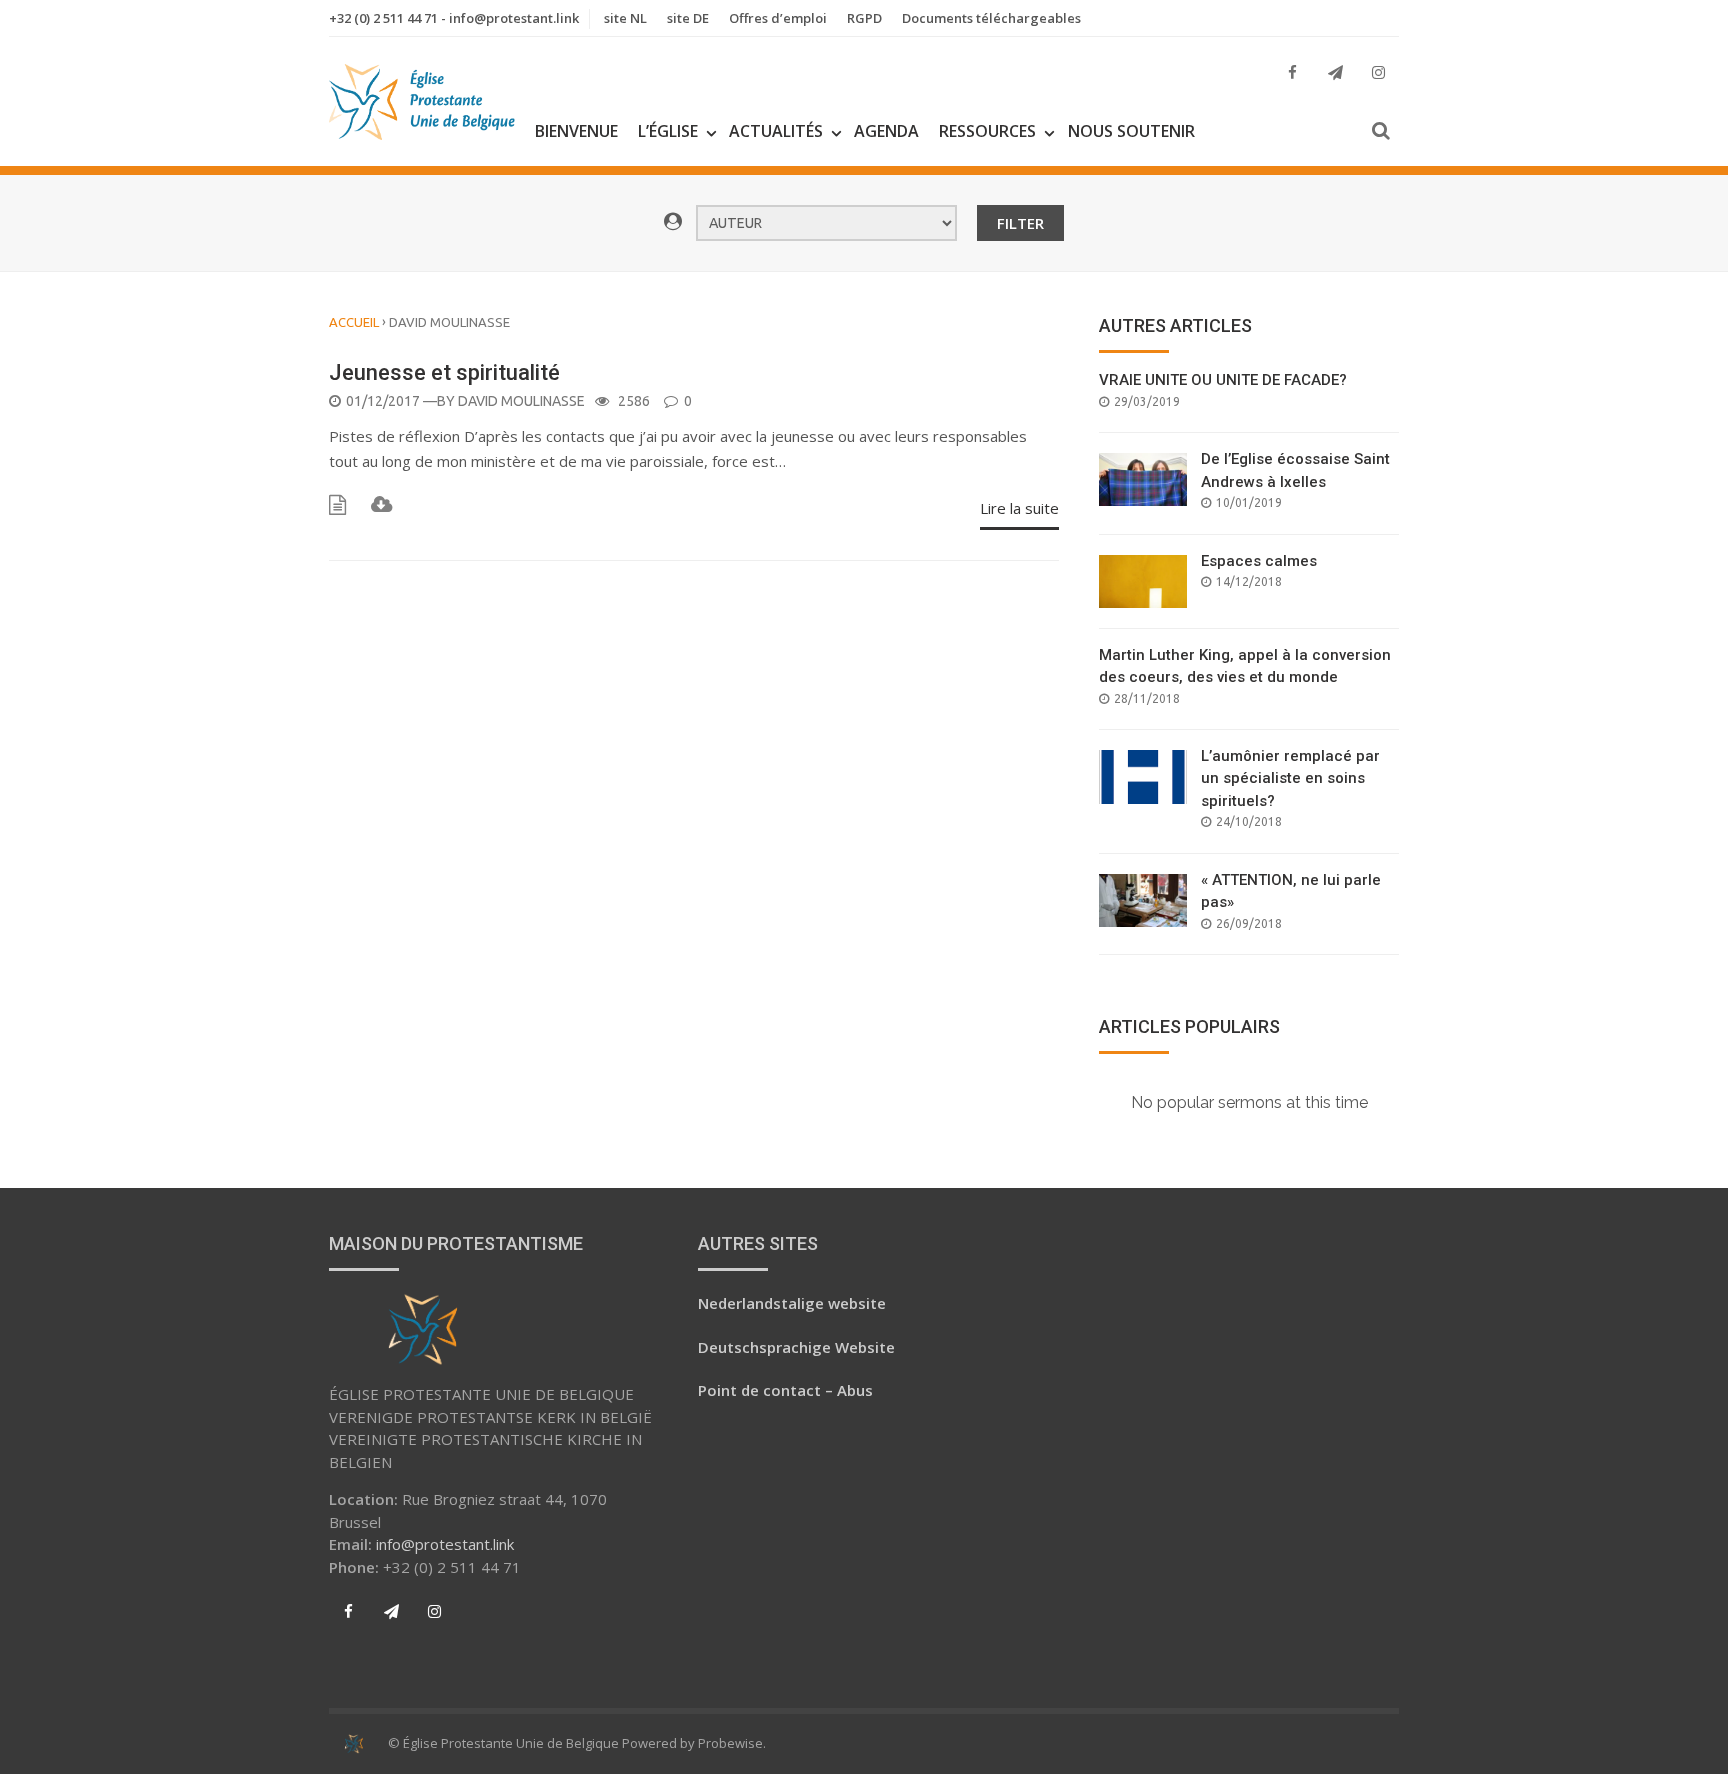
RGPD (864, 18)
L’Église (668, 131)
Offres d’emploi (778, 18)
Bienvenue (576, 131)
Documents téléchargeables (991, 18)
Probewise (730, 1743)
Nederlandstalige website (792, 1303)
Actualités (776, 131)
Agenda (886, 131)
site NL (625, 18)
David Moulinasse (521, 401)
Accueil (354, 322)
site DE (688, 18)
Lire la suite (1019, 508)
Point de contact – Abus (785, 1390)
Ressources (987, 131)
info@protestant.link (445, 1544)
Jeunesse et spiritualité (444, 372)
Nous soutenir (1131, 131)
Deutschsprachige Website (796, 1347)
